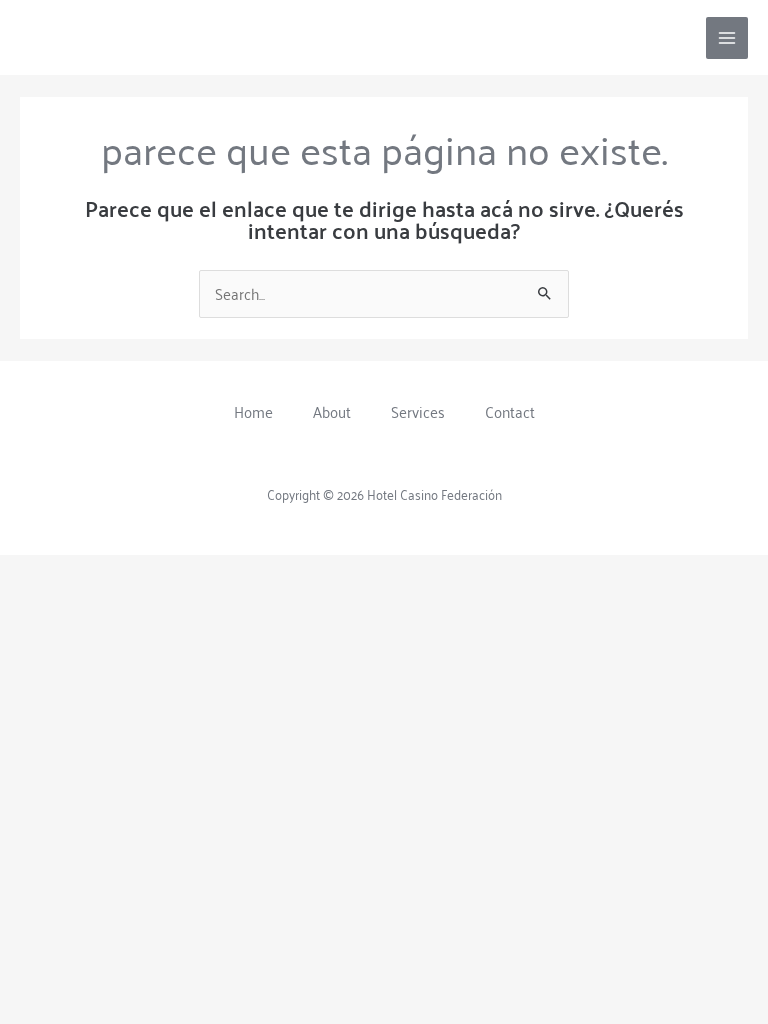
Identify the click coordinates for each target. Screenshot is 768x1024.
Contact (510, 411)
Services (418, 411)
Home (253, 411)
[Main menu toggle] (727, 38)
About (332, 411)
